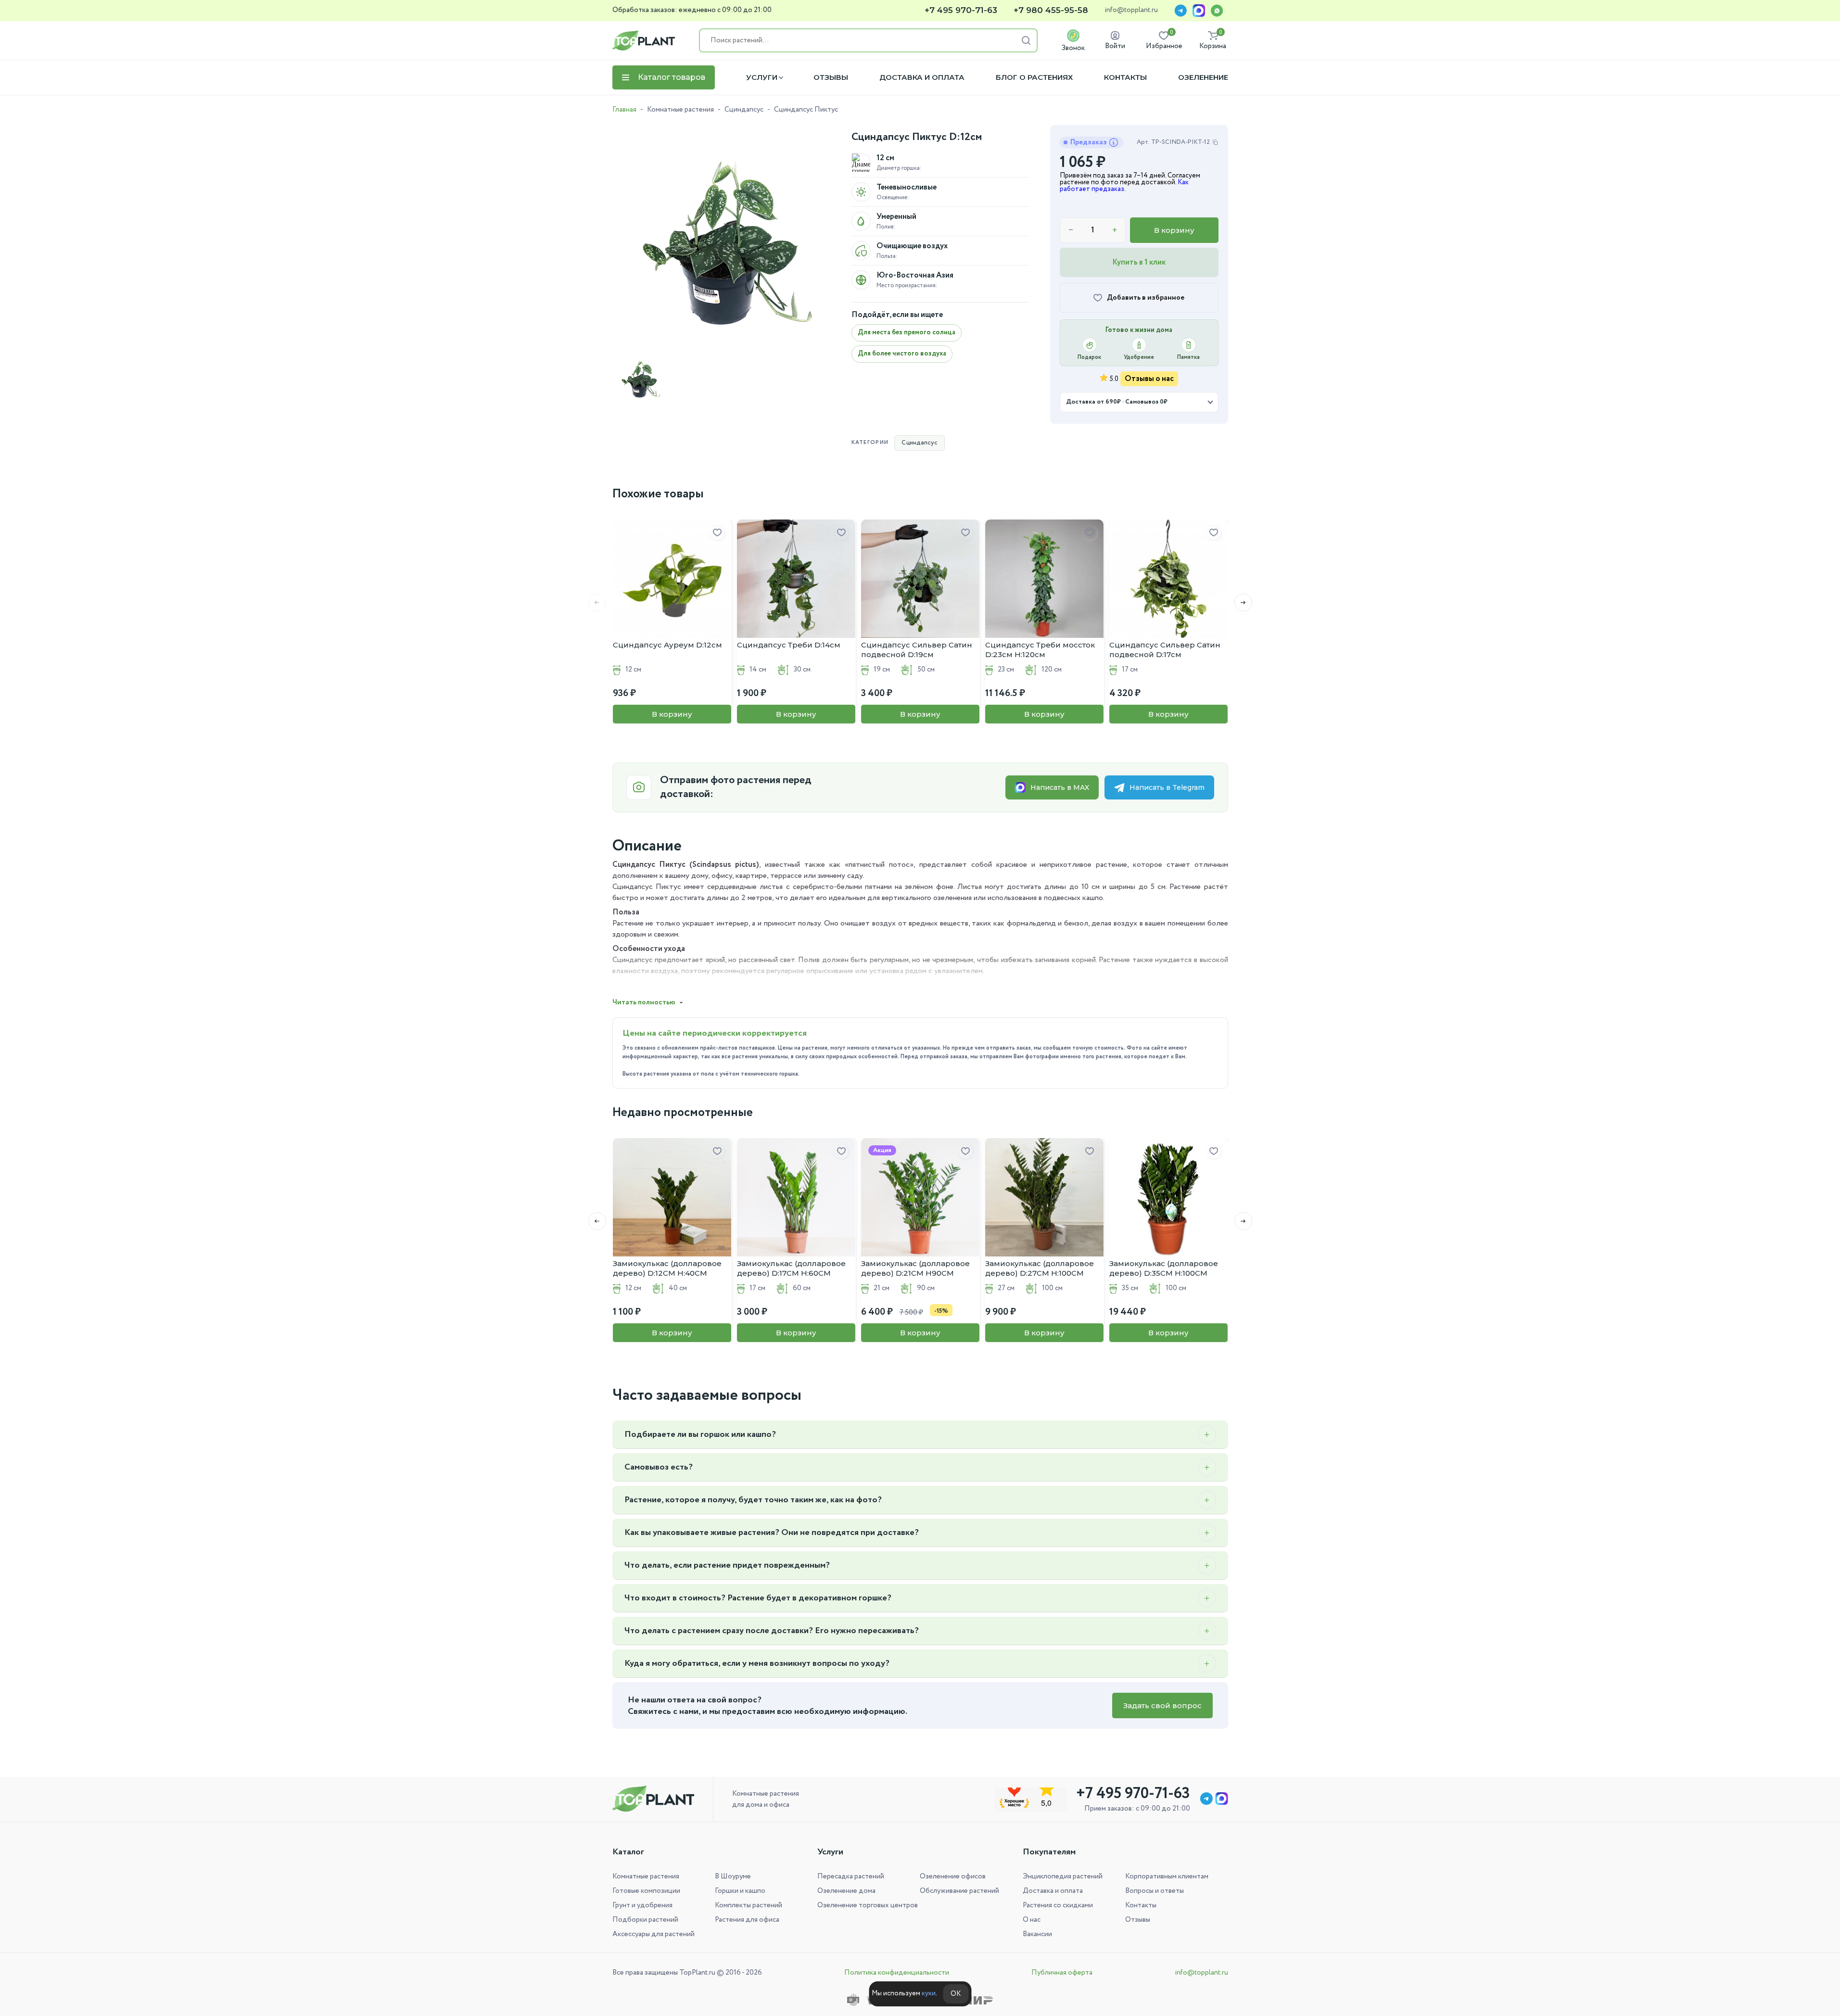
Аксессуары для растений (654, 1934)
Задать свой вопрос (1162, 1705)
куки (929, 1993)
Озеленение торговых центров (868, 1905)
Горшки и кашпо (740, 1891)
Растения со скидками (1058, 1905)
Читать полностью (644, 1002)
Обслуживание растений (959, 1891)
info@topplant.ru (1131, 11)
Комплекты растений (749, 1905)
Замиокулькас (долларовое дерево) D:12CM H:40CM (667, 1268)
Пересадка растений (851, 1877)
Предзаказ (1089, 142)
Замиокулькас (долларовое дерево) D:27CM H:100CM (1040, 1268)
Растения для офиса (747, 1920)
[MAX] (1199, 11)
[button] (1243, 602)
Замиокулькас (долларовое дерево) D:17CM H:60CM (791, 1268)
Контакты (1125, 77)
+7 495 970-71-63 (961, 10)
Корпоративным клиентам (1167, 1877)
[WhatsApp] (1217, 11)
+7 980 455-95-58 (1051, 10)
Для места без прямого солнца (907, 332)
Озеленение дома (846, 1891)
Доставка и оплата (922, 77)
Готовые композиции (646, 1891)
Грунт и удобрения (642, 1905)
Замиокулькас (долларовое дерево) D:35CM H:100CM (1164, 1268)
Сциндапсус (744, 110)
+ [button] (1115, 230)
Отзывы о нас (1149, 379)
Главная (624, 110)
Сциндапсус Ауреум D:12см (667, 645)
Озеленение (1203, 77)
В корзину (1174, 230)
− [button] (1071, 230)
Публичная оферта (1062, 1973)
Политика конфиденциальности (897, 1973)
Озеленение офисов (953, 1877)
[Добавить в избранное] (717, 533)
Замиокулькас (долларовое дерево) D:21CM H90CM (915, 1268)
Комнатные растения (680, 110)
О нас (1032, 1920)
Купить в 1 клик (1139, 262)
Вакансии (1037, 1934)
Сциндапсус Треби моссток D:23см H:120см (1040, 650)
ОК (956, 1994)
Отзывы (831, 77)
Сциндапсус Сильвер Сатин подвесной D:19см (917, 650)
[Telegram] (1180, 11)
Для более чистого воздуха (902, 354)
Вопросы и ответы (1155, 1891)
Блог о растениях (1034, 77)
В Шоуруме (733, 1877)
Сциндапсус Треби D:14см (789, 645)
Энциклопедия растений (1063, 1877)
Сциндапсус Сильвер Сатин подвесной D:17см (1165, 650)
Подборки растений (645, 1920)
